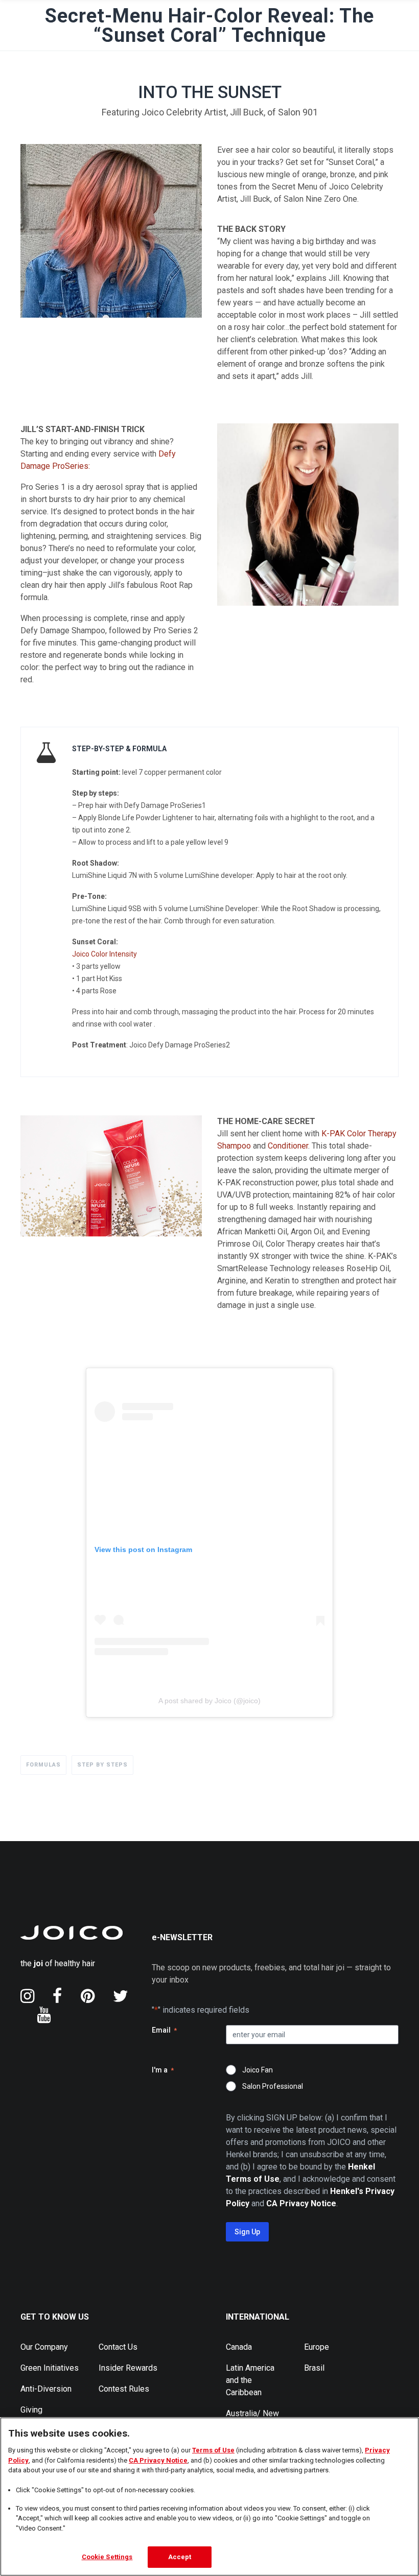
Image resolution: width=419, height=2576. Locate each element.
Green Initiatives (50, 2368)
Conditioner (288, 1146)
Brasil (314, 2368)
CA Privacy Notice (158, 2460)
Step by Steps (102, 1765)
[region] (209, 2497)
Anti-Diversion (46, 2389)
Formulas (43, 1765)
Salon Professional (273, 2086)
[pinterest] (88, 1996)
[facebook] (57, 1996)
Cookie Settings (107, 2557)
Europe (317, 2347)
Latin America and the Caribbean (250, 2380)
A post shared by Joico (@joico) (209, 1701)
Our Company (44, 2347)
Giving (31, 2410)
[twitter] (121, 1996)
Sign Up (247, 2232)
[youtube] (44, 2015)
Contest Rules (124, 2389)
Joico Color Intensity (104, 954)
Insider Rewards (128, 2368)
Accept (180, 2557)
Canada (239, 2347)
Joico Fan (258, 2070)
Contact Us (118, 2347)
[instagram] (27, 1996)
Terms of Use (213, 2450)
